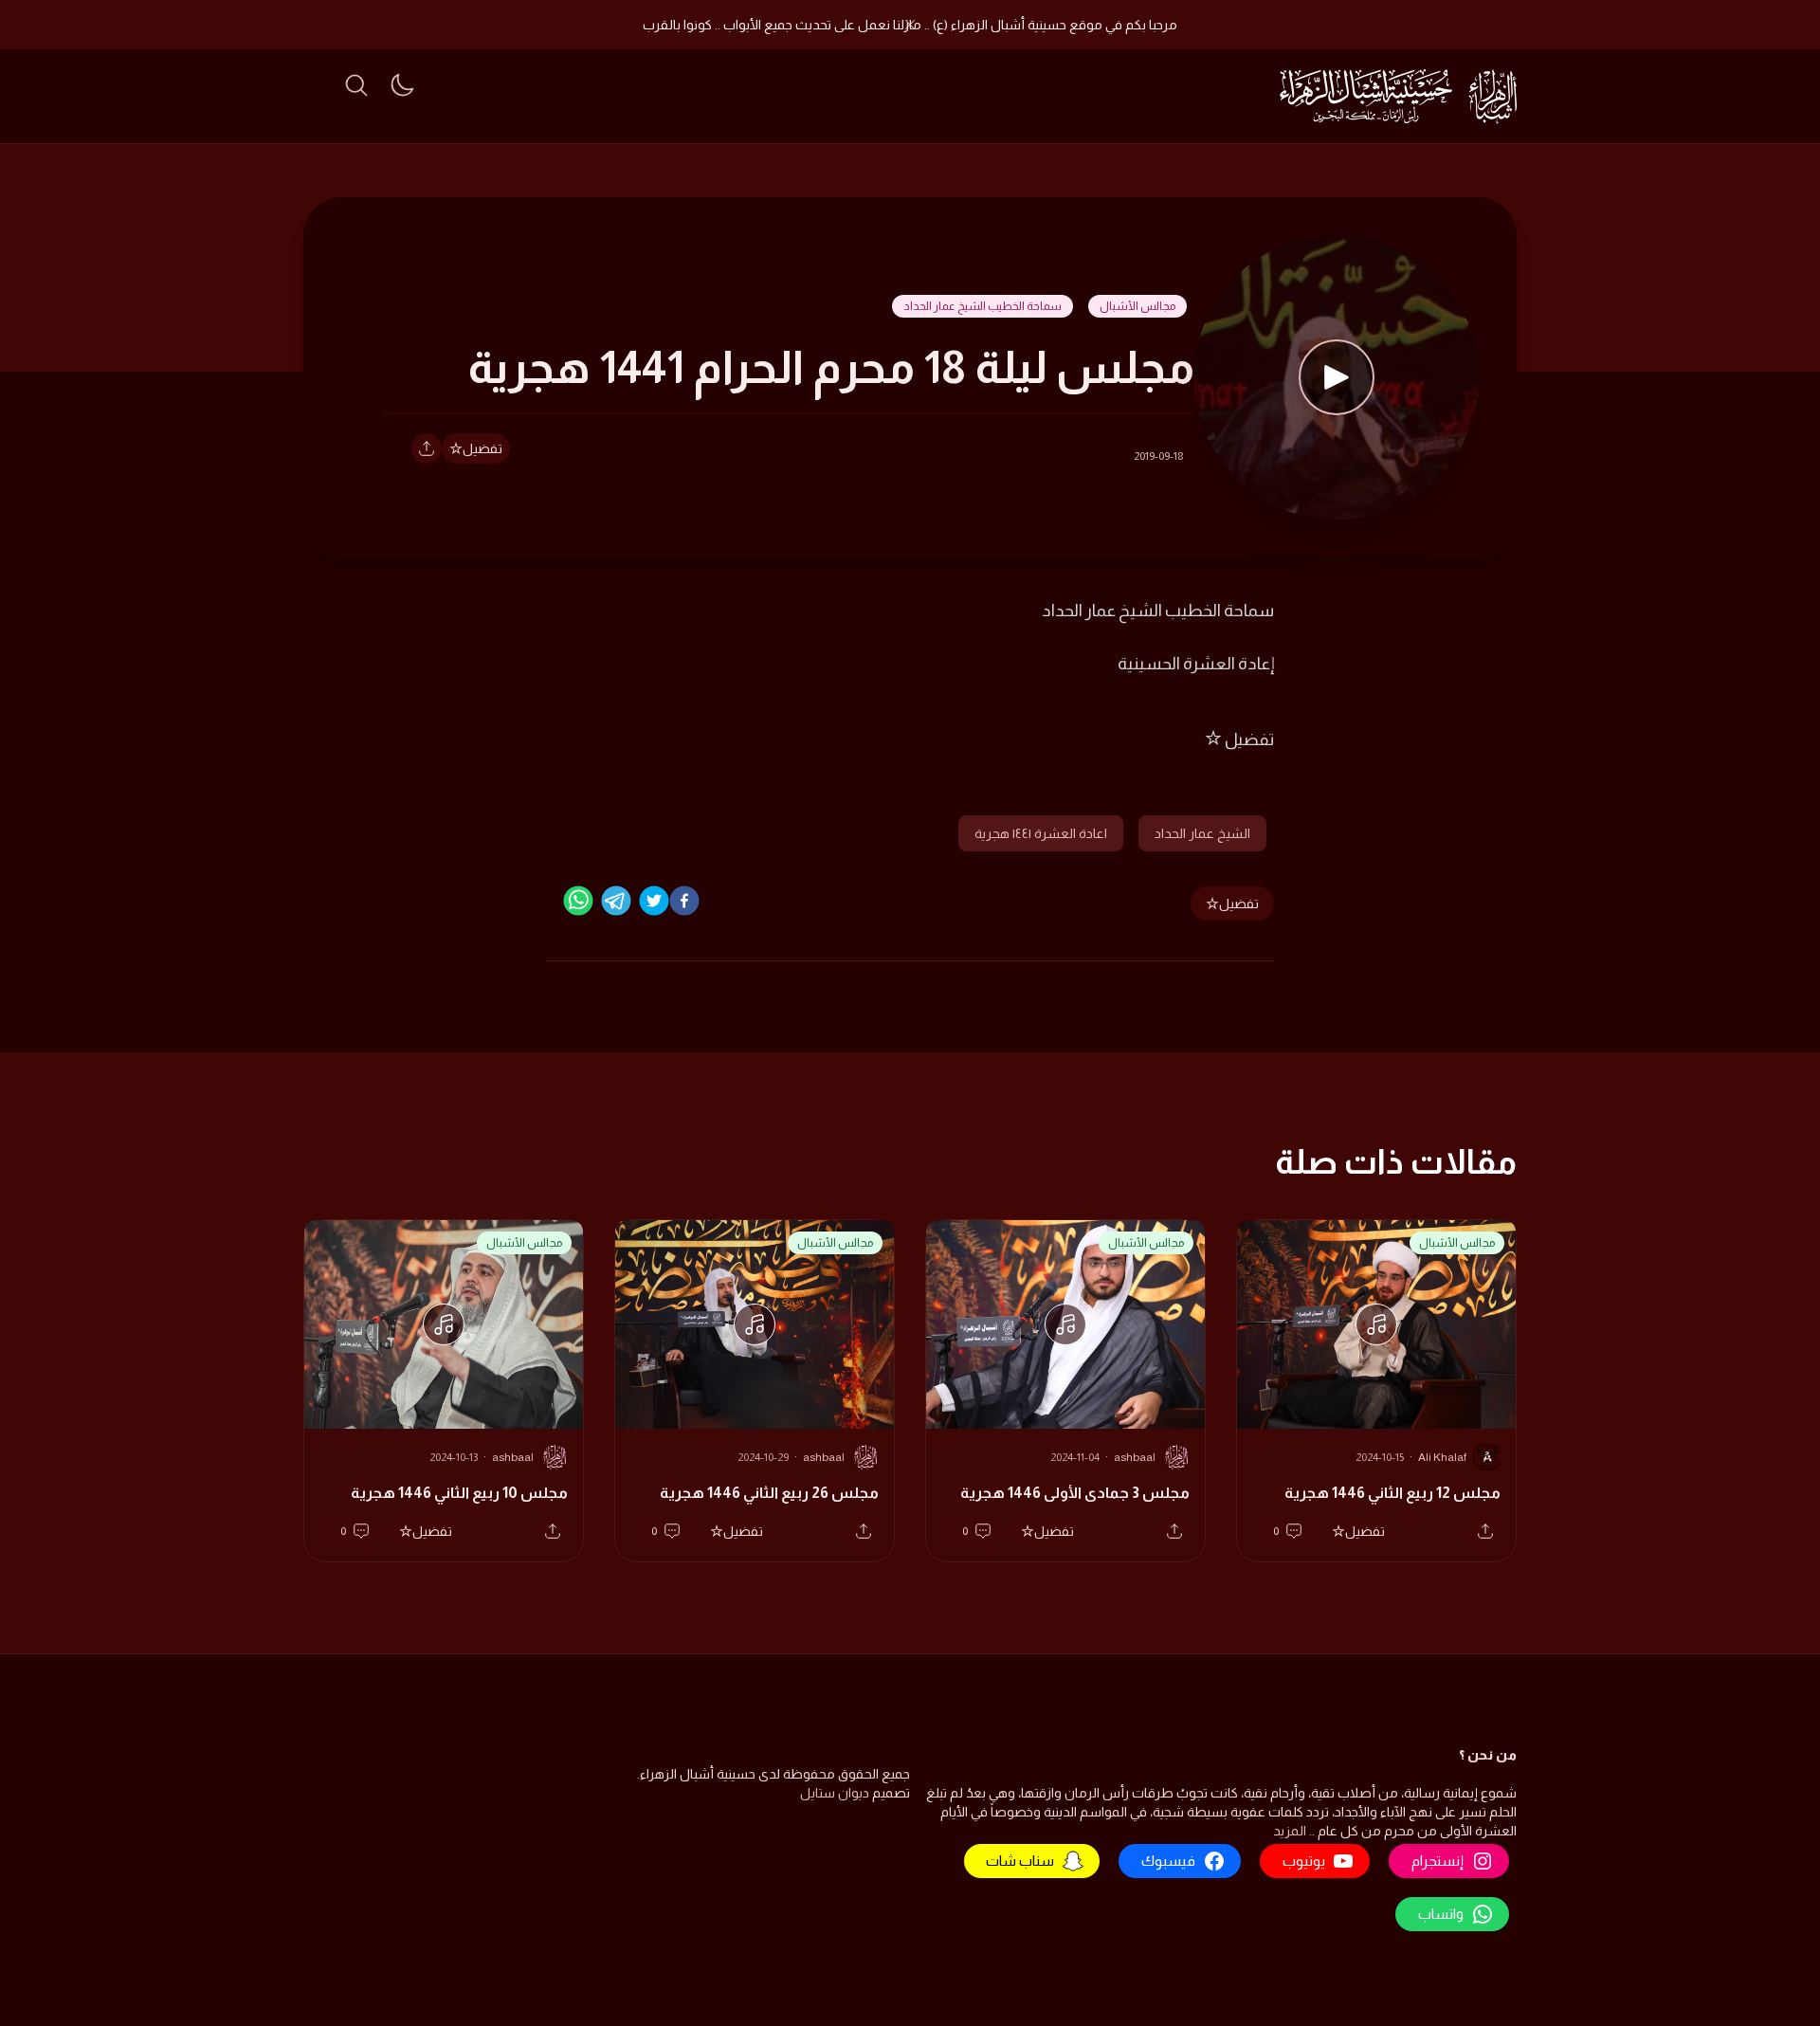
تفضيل (482, 448)
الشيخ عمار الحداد (1202, 833)
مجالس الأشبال (1137, 306)
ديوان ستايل (835, 1793)
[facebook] (684, 901)
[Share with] (427, 448)
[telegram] (616, 901)
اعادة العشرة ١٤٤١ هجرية (1041, 833)
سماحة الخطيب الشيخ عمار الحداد (983, 306)
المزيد (1290, 1831)
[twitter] (654, 901)
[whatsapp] (578, 901)
